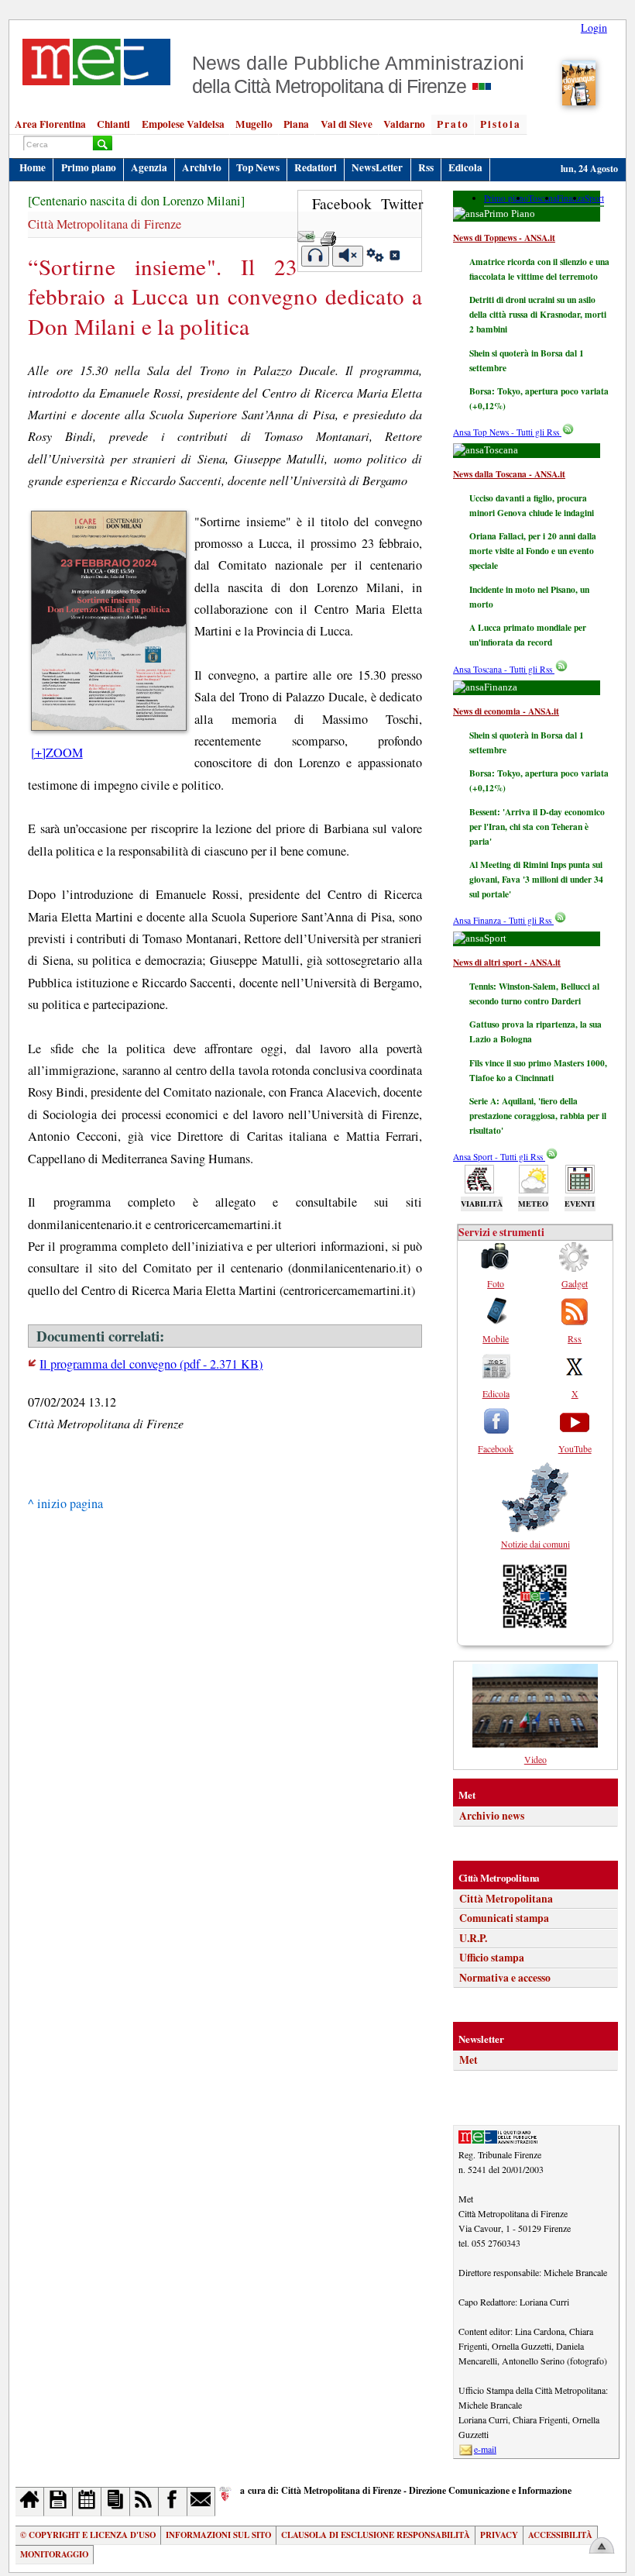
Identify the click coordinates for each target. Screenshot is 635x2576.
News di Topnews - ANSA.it (504, 238)
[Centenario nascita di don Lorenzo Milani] (136, 201)
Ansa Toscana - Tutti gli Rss (504, 669)
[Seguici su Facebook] (173, 2501)
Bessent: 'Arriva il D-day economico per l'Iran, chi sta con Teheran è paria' (537, 827)
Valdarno (404, 124)
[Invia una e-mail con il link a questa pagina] (306, 234)
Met (469, 2060)
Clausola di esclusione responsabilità (376, 2535)
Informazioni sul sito (218, 2535)
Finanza (571, 198)
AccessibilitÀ (560, 2535)
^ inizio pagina (65, 1503)
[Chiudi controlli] (394, 257)
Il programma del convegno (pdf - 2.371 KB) (151, 1364)
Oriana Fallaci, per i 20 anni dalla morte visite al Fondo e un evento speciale (533, 551)
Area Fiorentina (50, 124)
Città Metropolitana (506, 1899)
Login (594, 28)
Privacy (499, 2535)
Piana (296, 124)
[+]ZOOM (57, 752)
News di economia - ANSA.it (506, 711)
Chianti (113, 124)
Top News (258, 167)
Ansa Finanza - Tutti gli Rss (503, 920)
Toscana (542, 198)
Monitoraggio (54, 2554)
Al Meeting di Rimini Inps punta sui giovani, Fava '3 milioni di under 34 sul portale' (536, 879)
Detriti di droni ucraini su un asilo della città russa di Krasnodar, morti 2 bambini (538, 314)
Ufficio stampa (492, 1958)
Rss (426, 167)
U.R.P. (473, 1938)
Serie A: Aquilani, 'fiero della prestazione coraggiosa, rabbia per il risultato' (538, 1116)
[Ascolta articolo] (316, 256)
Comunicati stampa (504, 1918)
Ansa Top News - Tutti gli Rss (507, 432)
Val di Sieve (347, 124)
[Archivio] (58, 2501)
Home (33, 167)
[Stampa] (328, 234)
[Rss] (144, 2501)
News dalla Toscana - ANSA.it (509, 474)
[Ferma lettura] (348, 256)
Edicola (465, 167)
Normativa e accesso (505, 1978)
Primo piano (89, 167)
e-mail (485, 2449)
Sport (594, 198)
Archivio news (492, 1816)
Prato (453, 124)
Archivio (202, 167)
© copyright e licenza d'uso (88, 2535)
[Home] (30, 2501)
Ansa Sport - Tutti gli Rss (499, 1157)
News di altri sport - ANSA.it (507, 962)
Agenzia (149, 167)
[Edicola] (116, 2501)
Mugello (254, 124)
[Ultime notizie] (87, 2501)
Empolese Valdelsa (183, 124)
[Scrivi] (202, 2501)
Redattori (316, 167)
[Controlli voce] (375, 257)
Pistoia (501, 124)
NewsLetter (377, 167)
